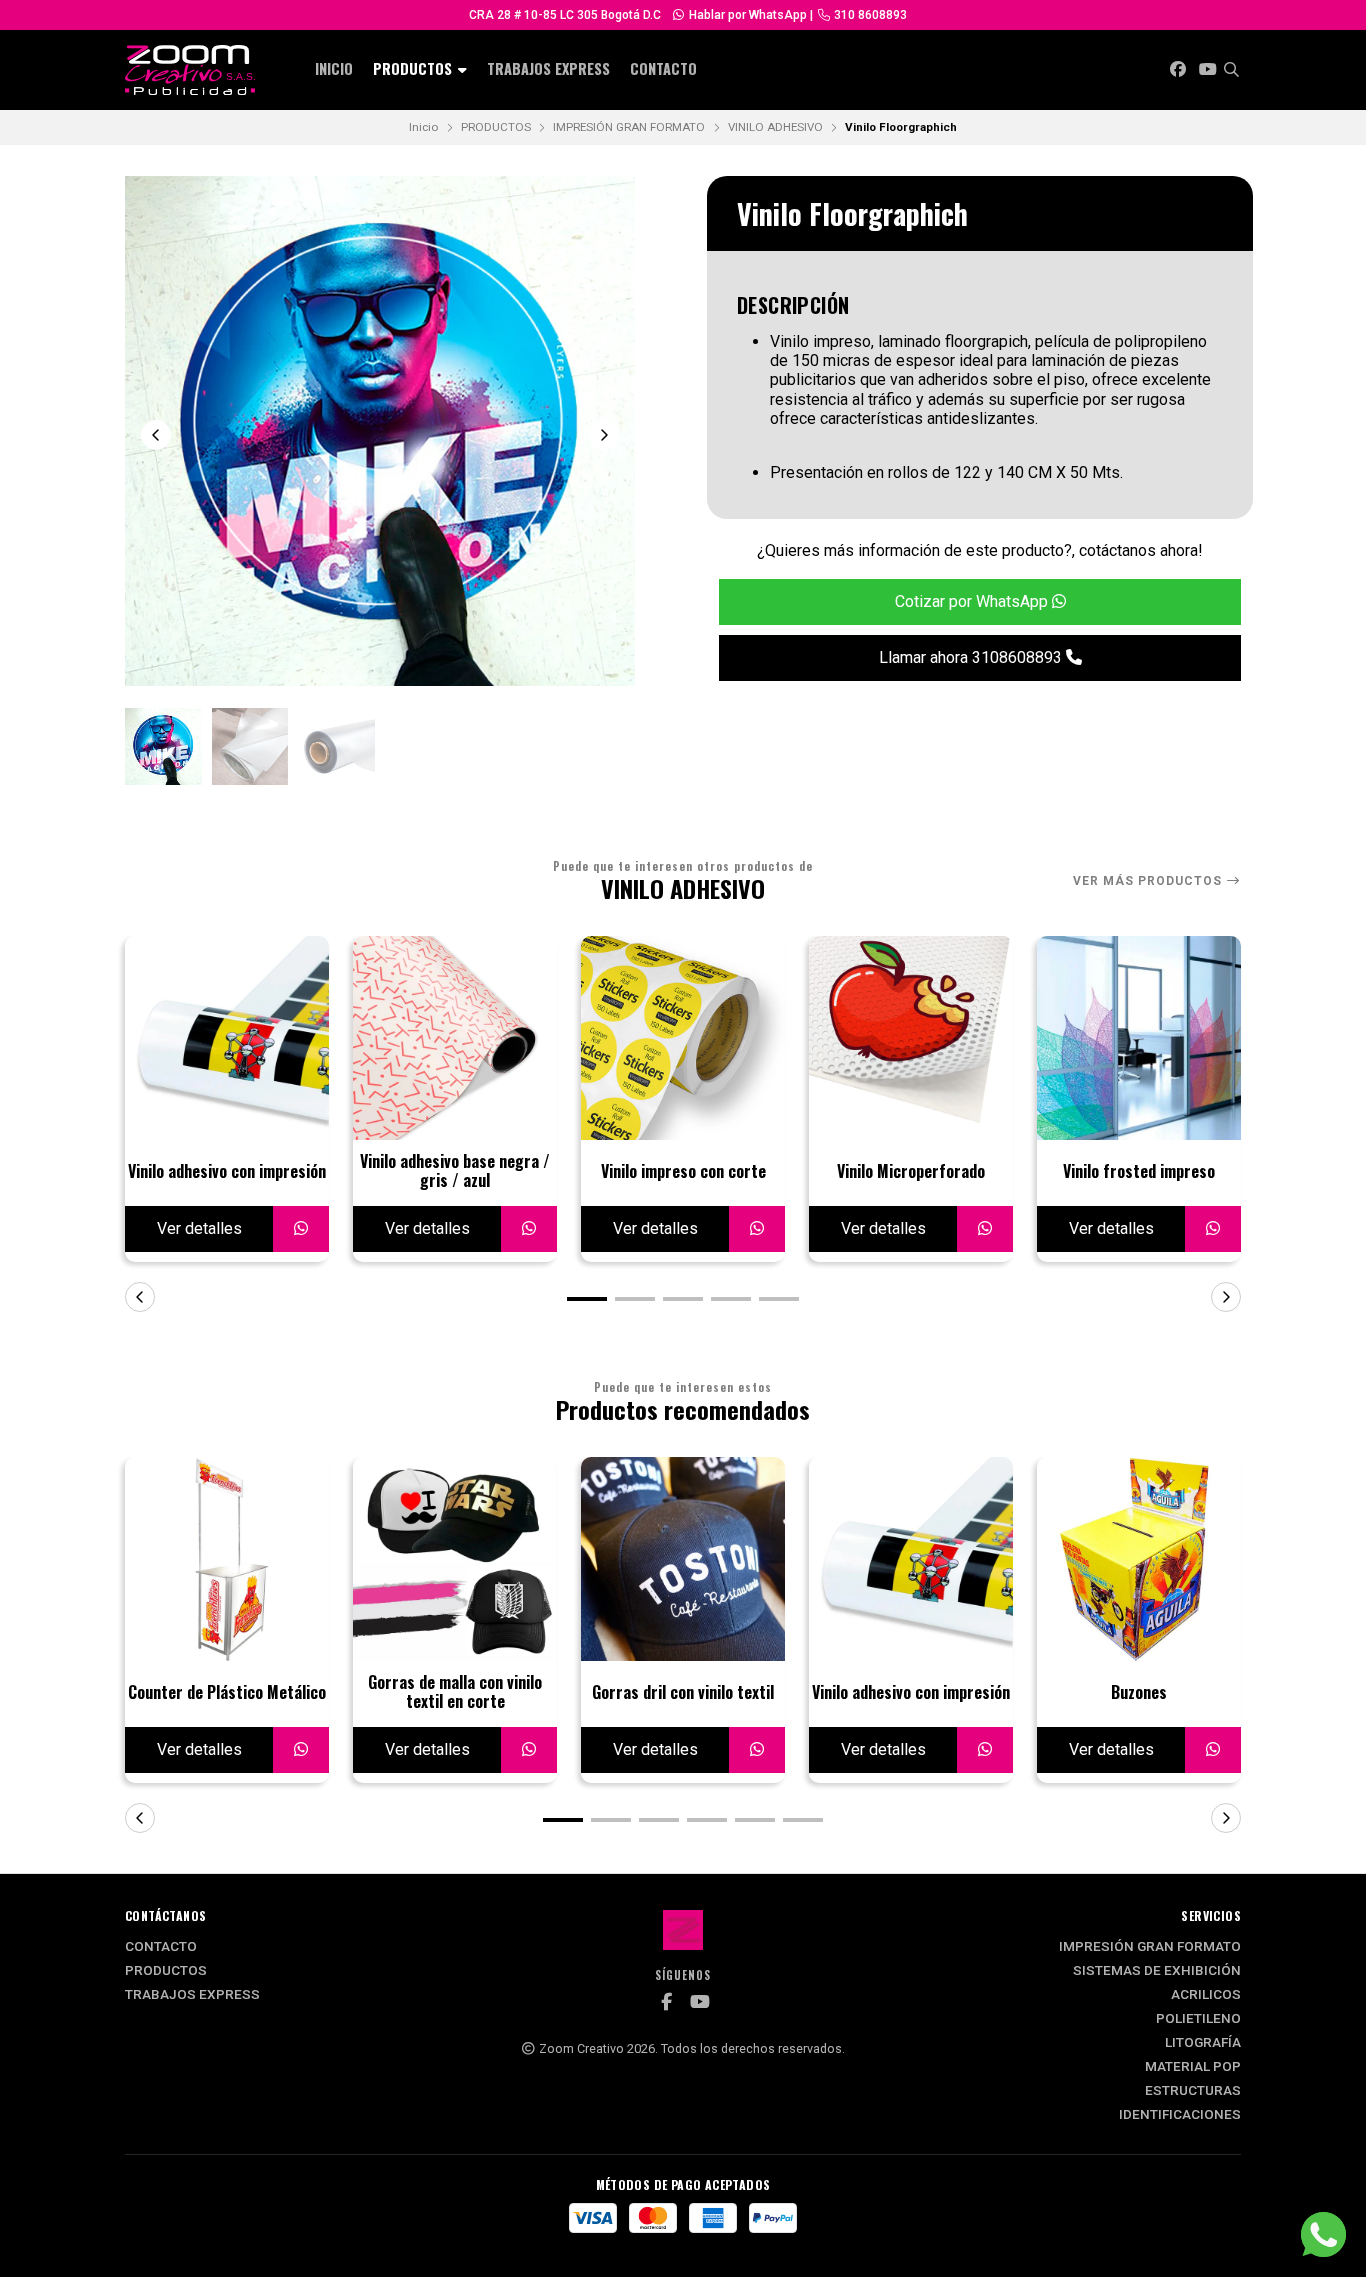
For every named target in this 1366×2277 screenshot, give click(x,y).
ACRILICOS (1206, 1995)
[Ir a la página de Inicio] (190, 70)
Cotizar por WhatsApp (973, 601)
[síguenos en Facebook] (1178, 69)
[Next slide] (604, 435)
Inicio (423, 127)
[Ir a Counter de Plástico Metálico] (227, 1559)
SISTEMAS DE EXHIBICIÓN (1157, 1971)
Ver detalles (199, 1228)
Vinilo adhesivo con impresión (227, 1171)
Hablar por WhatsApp (746, 15)
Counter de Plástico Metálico (227, 1692)
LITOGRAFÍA (1203, 2043)
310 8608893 (869, 15)
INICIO (334, 68)
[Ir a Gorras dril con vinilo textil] (683, 1559)
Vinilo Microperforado (911, 1171)
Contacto (663, 68)
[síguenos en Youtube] (1208, 69)
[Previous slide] (156, 435)
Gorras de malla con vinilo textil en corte (455, 1692)
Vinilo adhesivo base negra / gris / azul (455, 1171)
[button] (587, 1299)
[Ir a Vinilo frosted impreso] (1139, 1038)
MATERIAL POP (1193, 2067)
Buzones (1139, 1692)
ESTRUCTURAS (1193, 2091)
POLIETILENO (1198, 2019)
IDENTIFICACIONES (1180, 2115)
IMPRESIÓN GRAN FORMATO (629, 127)
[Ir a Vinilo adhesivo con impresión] (227, 1038)
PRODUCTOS (414, 68)
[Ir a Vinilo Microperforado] (911, 1038)
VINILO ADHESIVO (775, 127)
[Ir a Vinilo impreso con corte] (683, 1038)
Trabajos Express (548, 68)
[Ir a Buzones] (1139, 1559)
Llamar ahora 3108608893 (972, 657)
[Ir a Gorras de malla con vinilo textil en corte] (455, 1559)
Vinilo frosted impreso (1139, 1171)
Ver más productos (1149, 881)
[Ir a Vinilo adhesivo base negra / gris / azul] (455, 1038)
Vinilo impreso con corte (683, 1171)
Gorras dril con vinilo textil (683, 1692)
